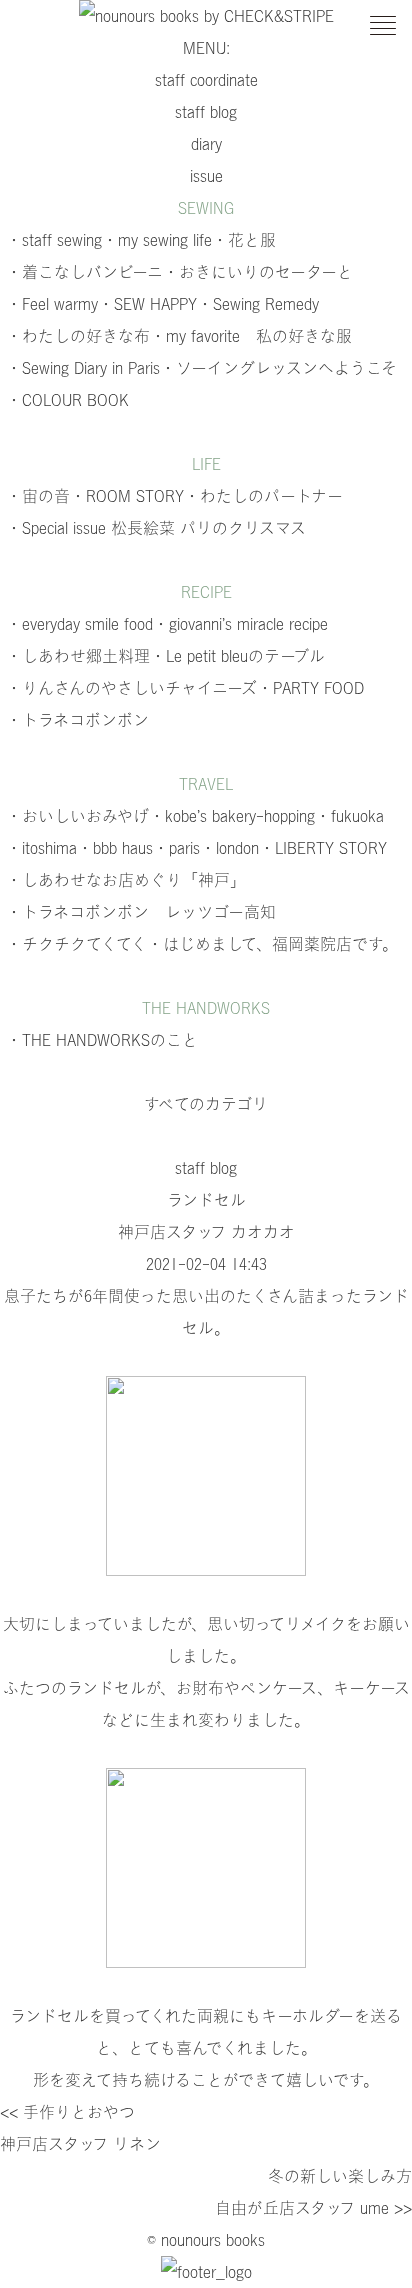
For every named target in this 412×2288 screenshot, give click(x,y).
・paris (176, 848)
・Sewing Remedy (258, 304)
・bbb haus (115, 848)
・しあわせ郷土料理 (78, 656)
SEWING (206, 208)
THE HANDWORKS (206, 1008)
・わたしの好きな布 (78, 336)
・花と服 (244, 240)
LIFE (206, 464)
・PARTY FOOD (310, 688)
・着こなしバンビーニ (84, 272)
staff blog (206, 112)
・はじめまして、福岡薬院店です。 (272, 944)
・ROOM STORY (127, 496)
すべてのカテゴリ (206, 1104)
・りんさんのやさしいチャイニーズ (131, 688)
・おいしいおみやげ (77, 816)
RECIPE (206, 592)
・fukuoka (349, 816)
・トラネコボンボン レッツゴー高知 (141, 912)
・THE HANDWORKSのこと (102, 1040)
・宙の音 (38, 496)
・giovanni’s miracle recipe (240, 624)
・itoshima (41, 848)
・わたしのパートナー (263, 496)
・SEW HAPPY (147, 304)
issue (206, 176)
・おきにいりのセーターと (258, 272)
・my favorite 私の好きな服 (251, 336)
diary (206, 144)
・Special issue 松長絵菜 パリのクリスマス (156, 528)
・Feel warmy (52, 304)
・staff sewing (54, 240)
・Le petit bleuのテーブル (237, 656)
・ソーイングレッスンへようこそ (278, 368)
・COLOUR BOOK (67, 400)
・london (229, 848)
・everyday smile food (79, 624)
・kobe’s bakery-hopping (232, 816)
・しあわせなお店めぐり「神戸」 (126, 880)
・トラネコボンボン (77, 720)
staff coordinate (206, 80)
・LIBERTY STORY (323, 848)
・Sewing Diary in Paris (83, 368)
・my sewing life (157, 240)
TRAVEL (206, 784)
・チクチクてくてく (76, 944)
